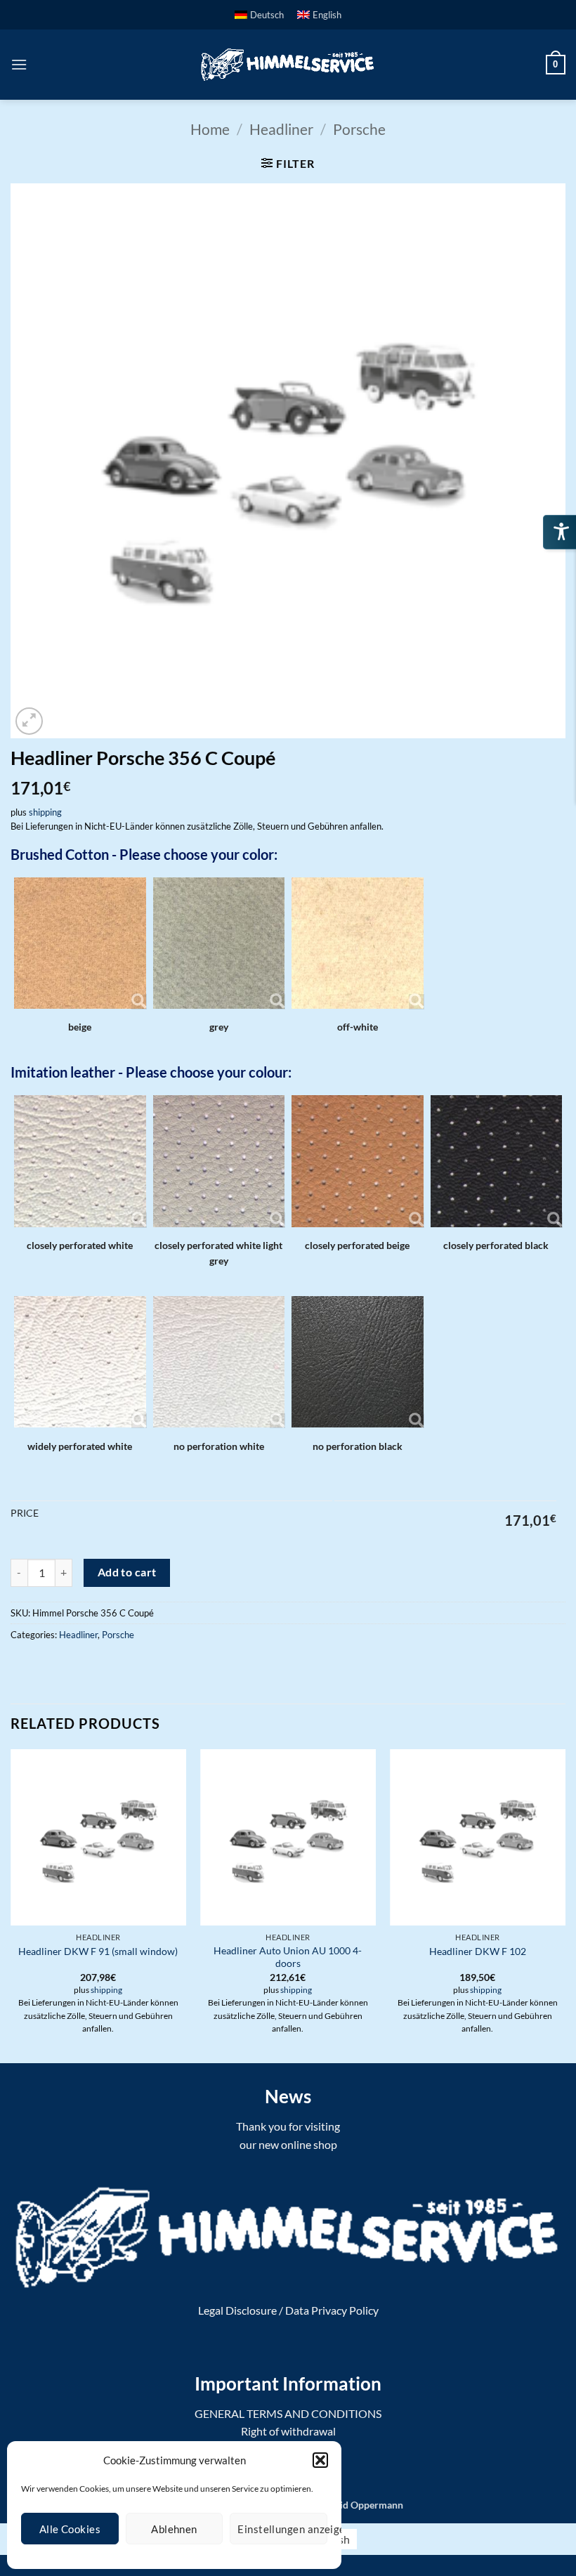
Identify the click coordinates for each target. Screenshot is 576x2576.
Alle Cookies (70, 2529)
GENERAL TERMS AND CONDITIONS (288, 2413)
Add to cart (127, 1572)
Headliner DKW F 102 (478, 1951)
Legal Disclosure (237, 2310)
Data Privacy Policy (332, 2310)
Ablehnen (174, 2529)
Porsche (359, 129)
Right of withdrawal (288, 2431)
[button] (320, 2460)
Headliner (281, 129)
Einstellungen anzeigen (282, 2529)
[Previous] (11, 1905)
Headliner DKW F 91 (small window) (98, 1951)
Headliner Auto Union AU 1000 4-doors (288, 1957)
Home (210, 129)
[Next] (565, 1905)
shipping (45, 812)
